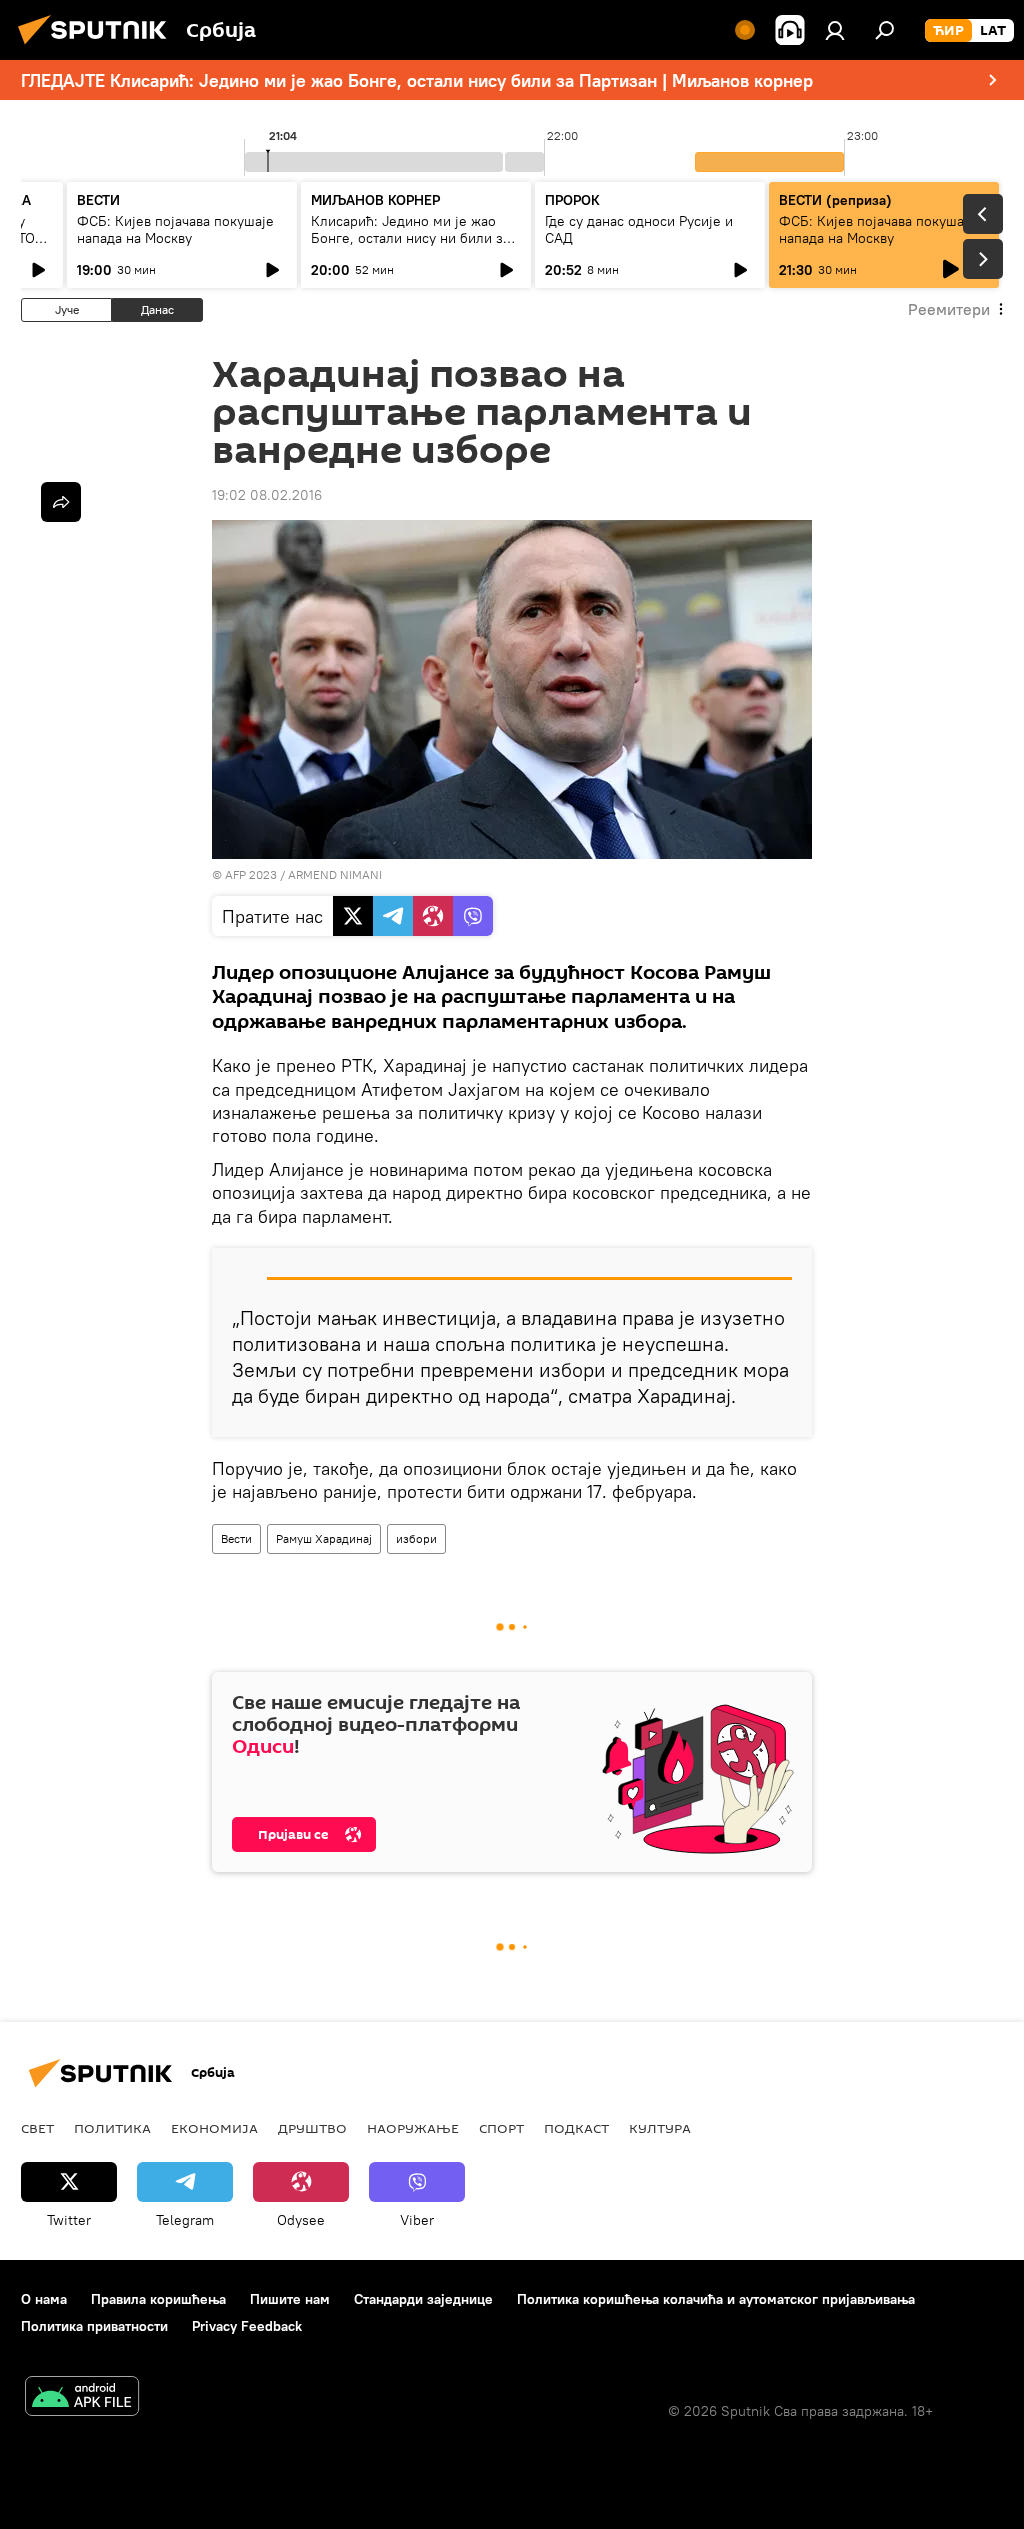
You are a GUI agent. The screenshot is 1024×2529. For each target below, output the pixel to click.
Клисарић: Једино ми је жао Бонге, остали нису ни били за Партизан (410, 238)
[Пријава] (835, 30)
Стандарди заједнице (423, 2299)
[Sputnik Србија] (98, 47)
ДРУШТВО (312, 2128)
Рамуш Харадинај (324, 1538)
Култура (660, 2128)
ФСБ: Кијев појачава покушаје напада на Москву (175, 229)
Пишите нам (290, 2299)
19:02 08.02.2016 (267, 495)
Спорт (501, 2128)
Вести (236, 1538)
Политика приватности (94, 2326)
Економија (214, 2128)
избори (416, 1538)
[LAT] (993, 31)
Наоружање (413, 2128)
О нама (44, 2299)
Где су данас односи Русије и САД (639, 229)
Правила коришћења (158, 2299)
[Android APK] (82, 2398)
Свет (37, 2128)
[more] (61, 502)
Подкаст (576, 2128)
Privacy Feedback (247, 2326)
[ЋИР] (948, 31)
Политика (112, 2128)
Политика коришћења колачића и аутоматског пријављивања (716, 2299)
